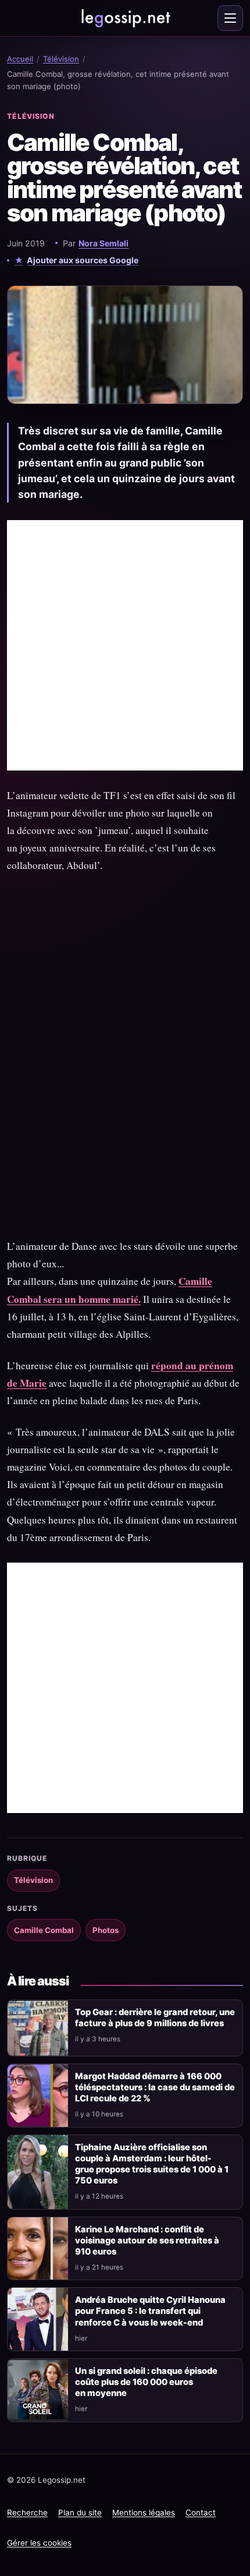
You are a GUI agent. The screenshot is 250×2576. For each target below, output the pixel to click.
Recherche (27, 2513)
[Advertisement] (125, 645)
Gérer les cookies (39, 2543)
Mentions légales (144, 2513)
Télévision (61, 59)
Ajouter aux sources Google (83, 260)
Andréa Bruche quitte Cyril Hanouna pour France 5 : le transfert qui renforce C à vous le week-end (150, 2311)
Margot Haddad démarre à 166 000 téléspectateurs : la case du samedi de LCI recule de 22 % (155, 2087)
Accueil (20, 59)
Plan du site (80, 2513)
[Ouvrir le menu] (230, 18)
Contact (201, 2513)
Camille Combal (44, 1930)
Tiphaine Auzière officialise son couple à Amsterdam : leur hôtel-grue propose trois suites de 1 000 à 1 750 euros (152, 2164)
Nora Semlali (103, 243)
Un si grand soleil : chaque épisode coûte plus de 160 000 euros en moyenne (146, 2382)
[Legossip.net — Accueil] (125, 18)
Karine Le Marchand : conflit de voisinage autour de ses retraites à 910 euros (147, 2241)
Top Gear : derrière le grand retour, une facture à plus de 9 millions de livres (155, 2018)
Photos (106, 1930)
